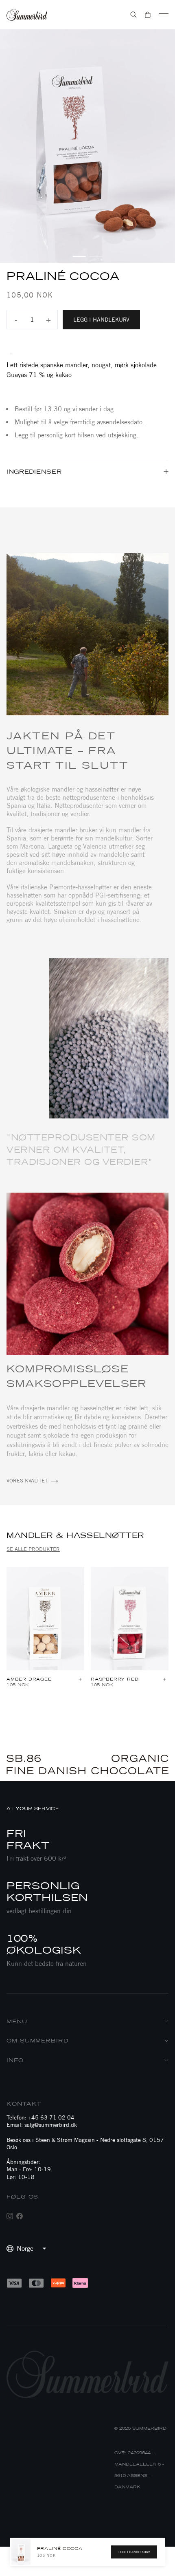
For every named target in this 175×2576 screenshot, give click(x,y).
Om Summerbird (38, 2041)
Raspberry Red (115, 1679)
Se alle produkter (33, 1549)
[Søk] (133, 15)
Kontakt (24, 2104)
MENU (17, 2021)
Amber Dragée (29, 1679)
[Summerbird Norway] (27, 15)
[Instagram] (10, 2216)
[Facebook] (20, 2216)
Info (15, 2060)
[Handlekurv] (148, 15)
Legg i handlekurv (101, 320)
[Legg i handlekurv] (80, 1680)
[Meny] (164, 15)
